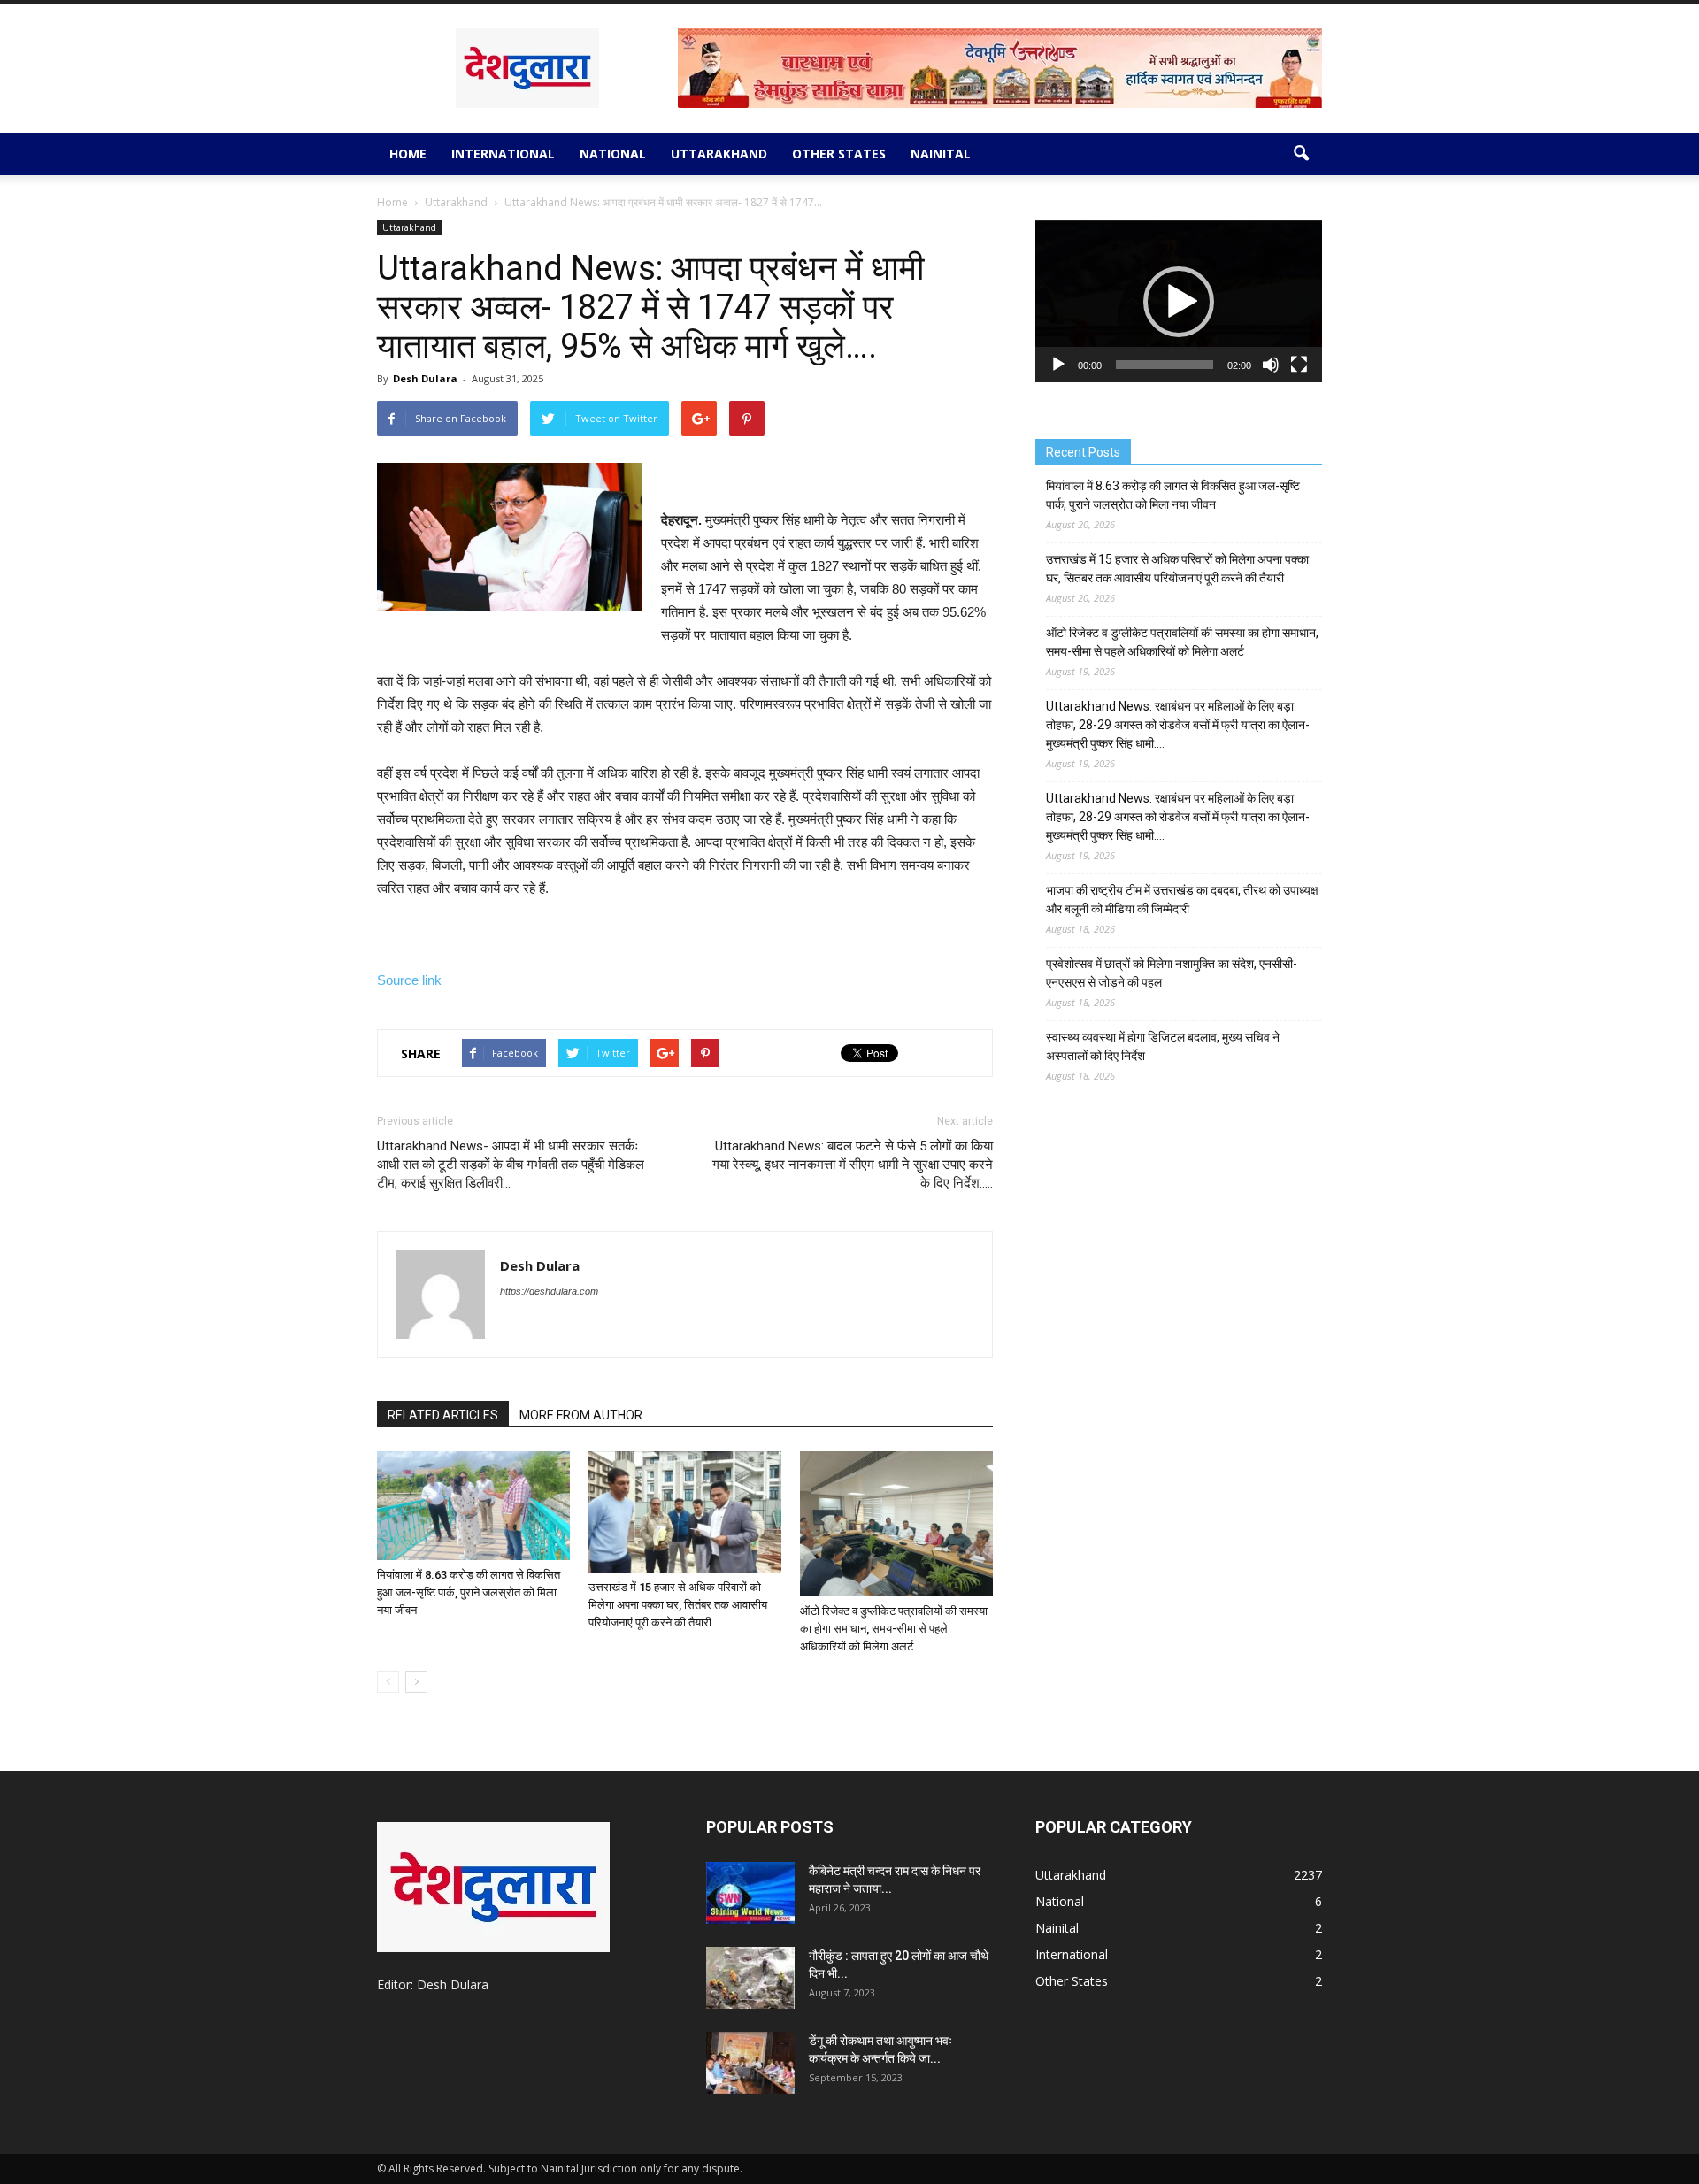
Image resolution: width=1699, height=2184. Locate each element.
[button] (1301, 154)
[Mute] (1271, 365)
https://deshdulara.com (549, 1291)
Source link (409, 980)
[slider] (1165, 365)
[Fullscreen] (1299, 365)
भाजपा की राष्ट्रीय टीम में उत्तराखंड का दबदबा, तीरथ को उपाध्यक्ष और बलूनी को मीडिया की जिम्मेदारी (1182, 900)
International (503, 154)
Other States (839, 154)
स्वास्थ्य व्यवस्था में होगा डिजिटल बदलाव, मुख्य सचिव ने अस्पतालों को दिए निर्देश (1163, 1046)
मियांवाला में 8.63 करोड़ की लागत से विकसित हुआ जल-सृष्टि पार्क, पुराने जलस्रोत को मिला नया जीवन (469, 1592)
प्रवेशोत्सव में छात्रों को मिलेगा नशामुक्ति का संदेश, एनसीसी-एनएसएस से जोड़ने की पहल (1172, 973)
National (613, 154)
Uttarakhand (719, 154)
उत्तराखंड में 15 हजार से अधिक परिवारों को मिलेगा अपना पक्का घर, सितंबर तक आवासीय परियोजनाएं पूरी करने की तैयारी (678, 1605)
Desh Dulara (425, 378)
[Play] (1058, 365)
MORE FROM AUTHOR (581, 1415)
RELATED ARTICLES (443, 1415)
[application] (1179, 301)
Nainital (941, 154)
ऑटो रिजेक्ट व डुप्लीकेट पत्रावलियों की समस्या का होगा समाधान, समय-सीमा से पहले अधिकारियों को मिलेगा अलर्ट (894, 1629)
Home (408, 154)
